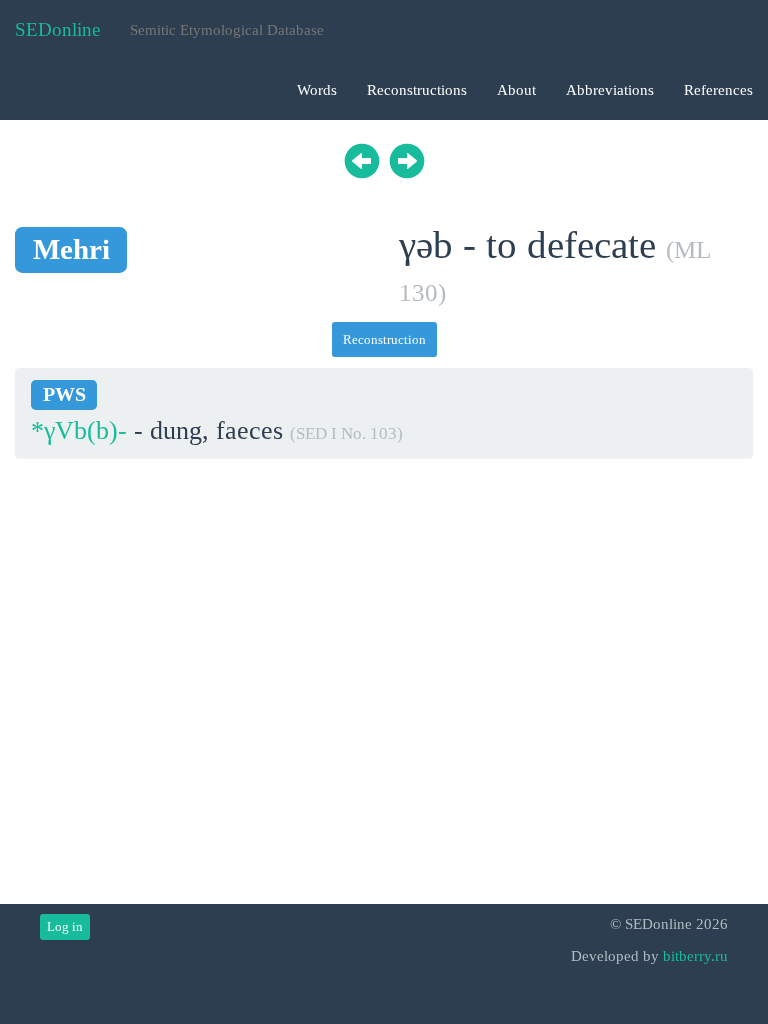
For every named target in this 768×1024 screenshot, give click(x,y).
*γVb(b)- (79, 430)
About (516, 90)
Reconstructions (417, 90)
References (718, 90)
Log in (65, 926)
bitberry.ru (695, 956)
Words (317, 90)
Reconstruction (384, 339)
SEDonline (57, 29)
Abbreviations (610, 90)
